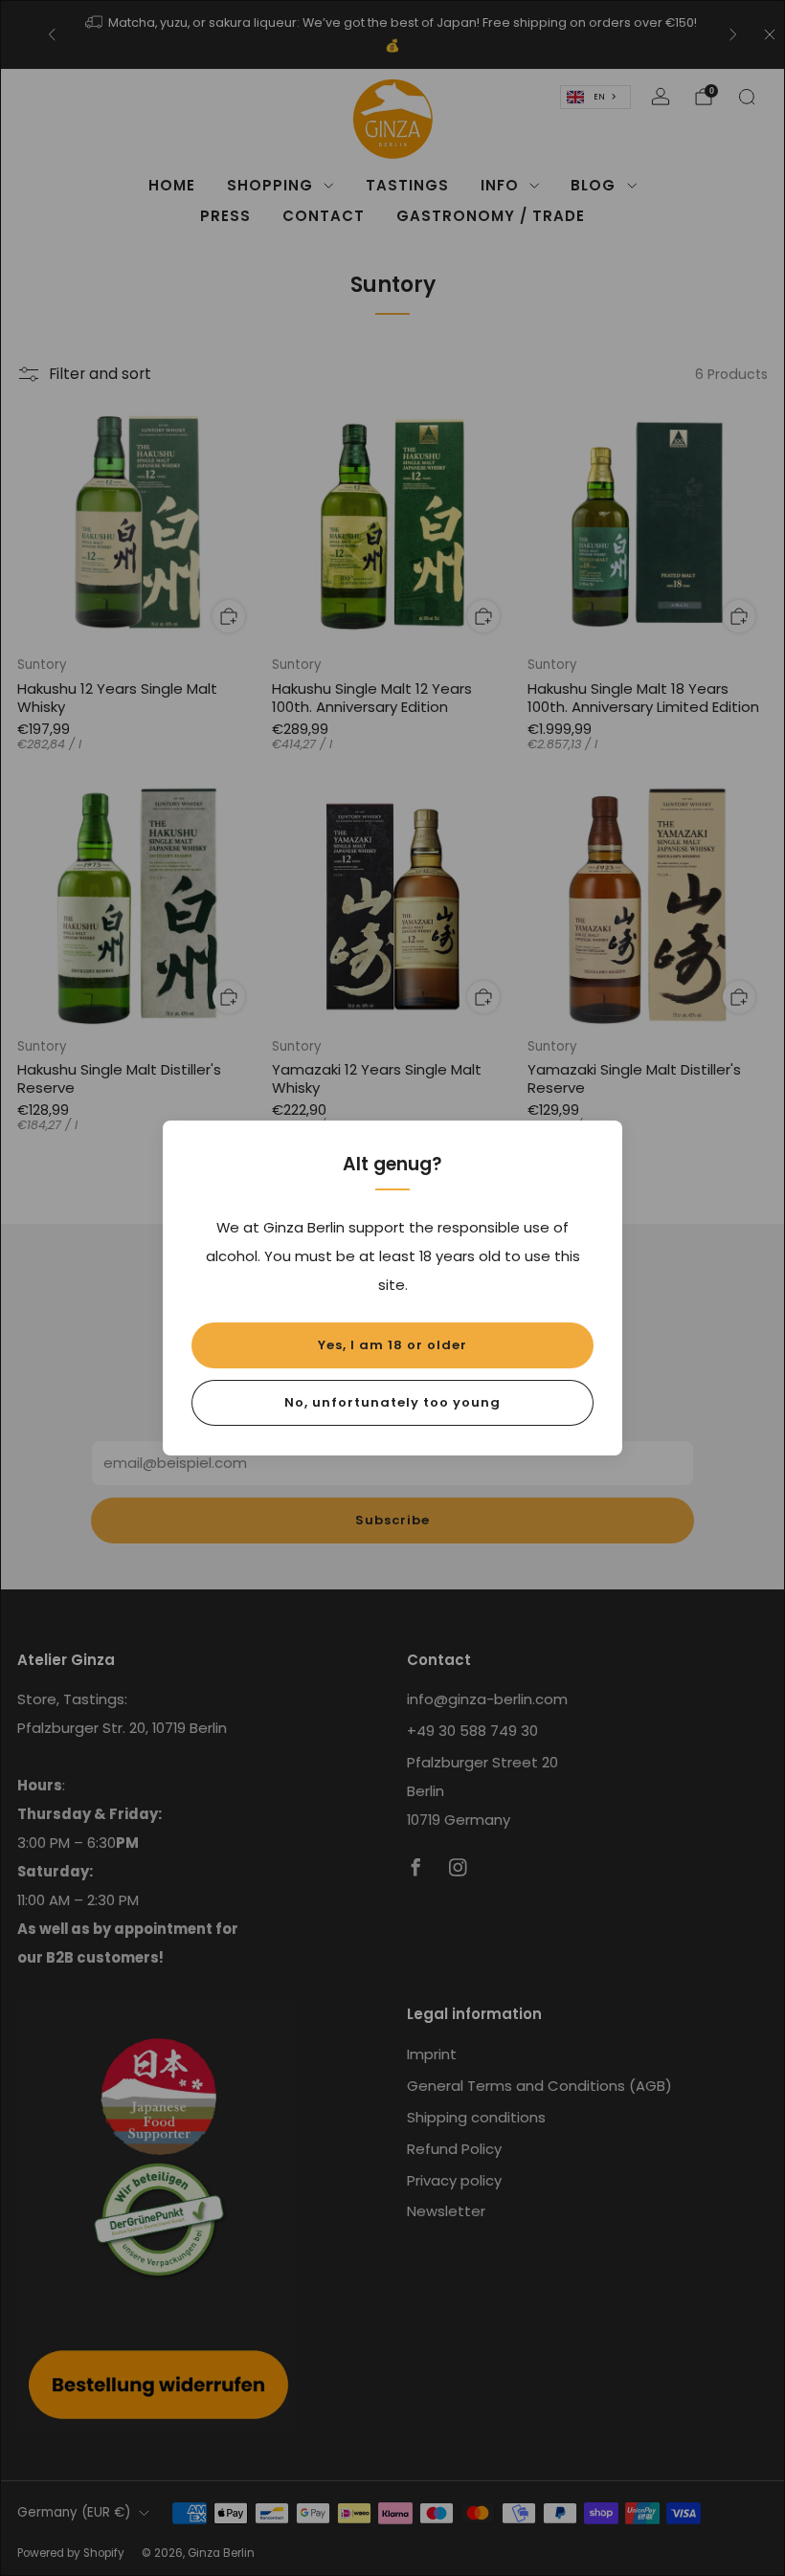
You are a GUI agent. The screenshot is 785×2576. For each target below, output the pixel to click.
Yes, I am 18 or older (392, 1345)
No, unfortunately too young (392, 1402)
